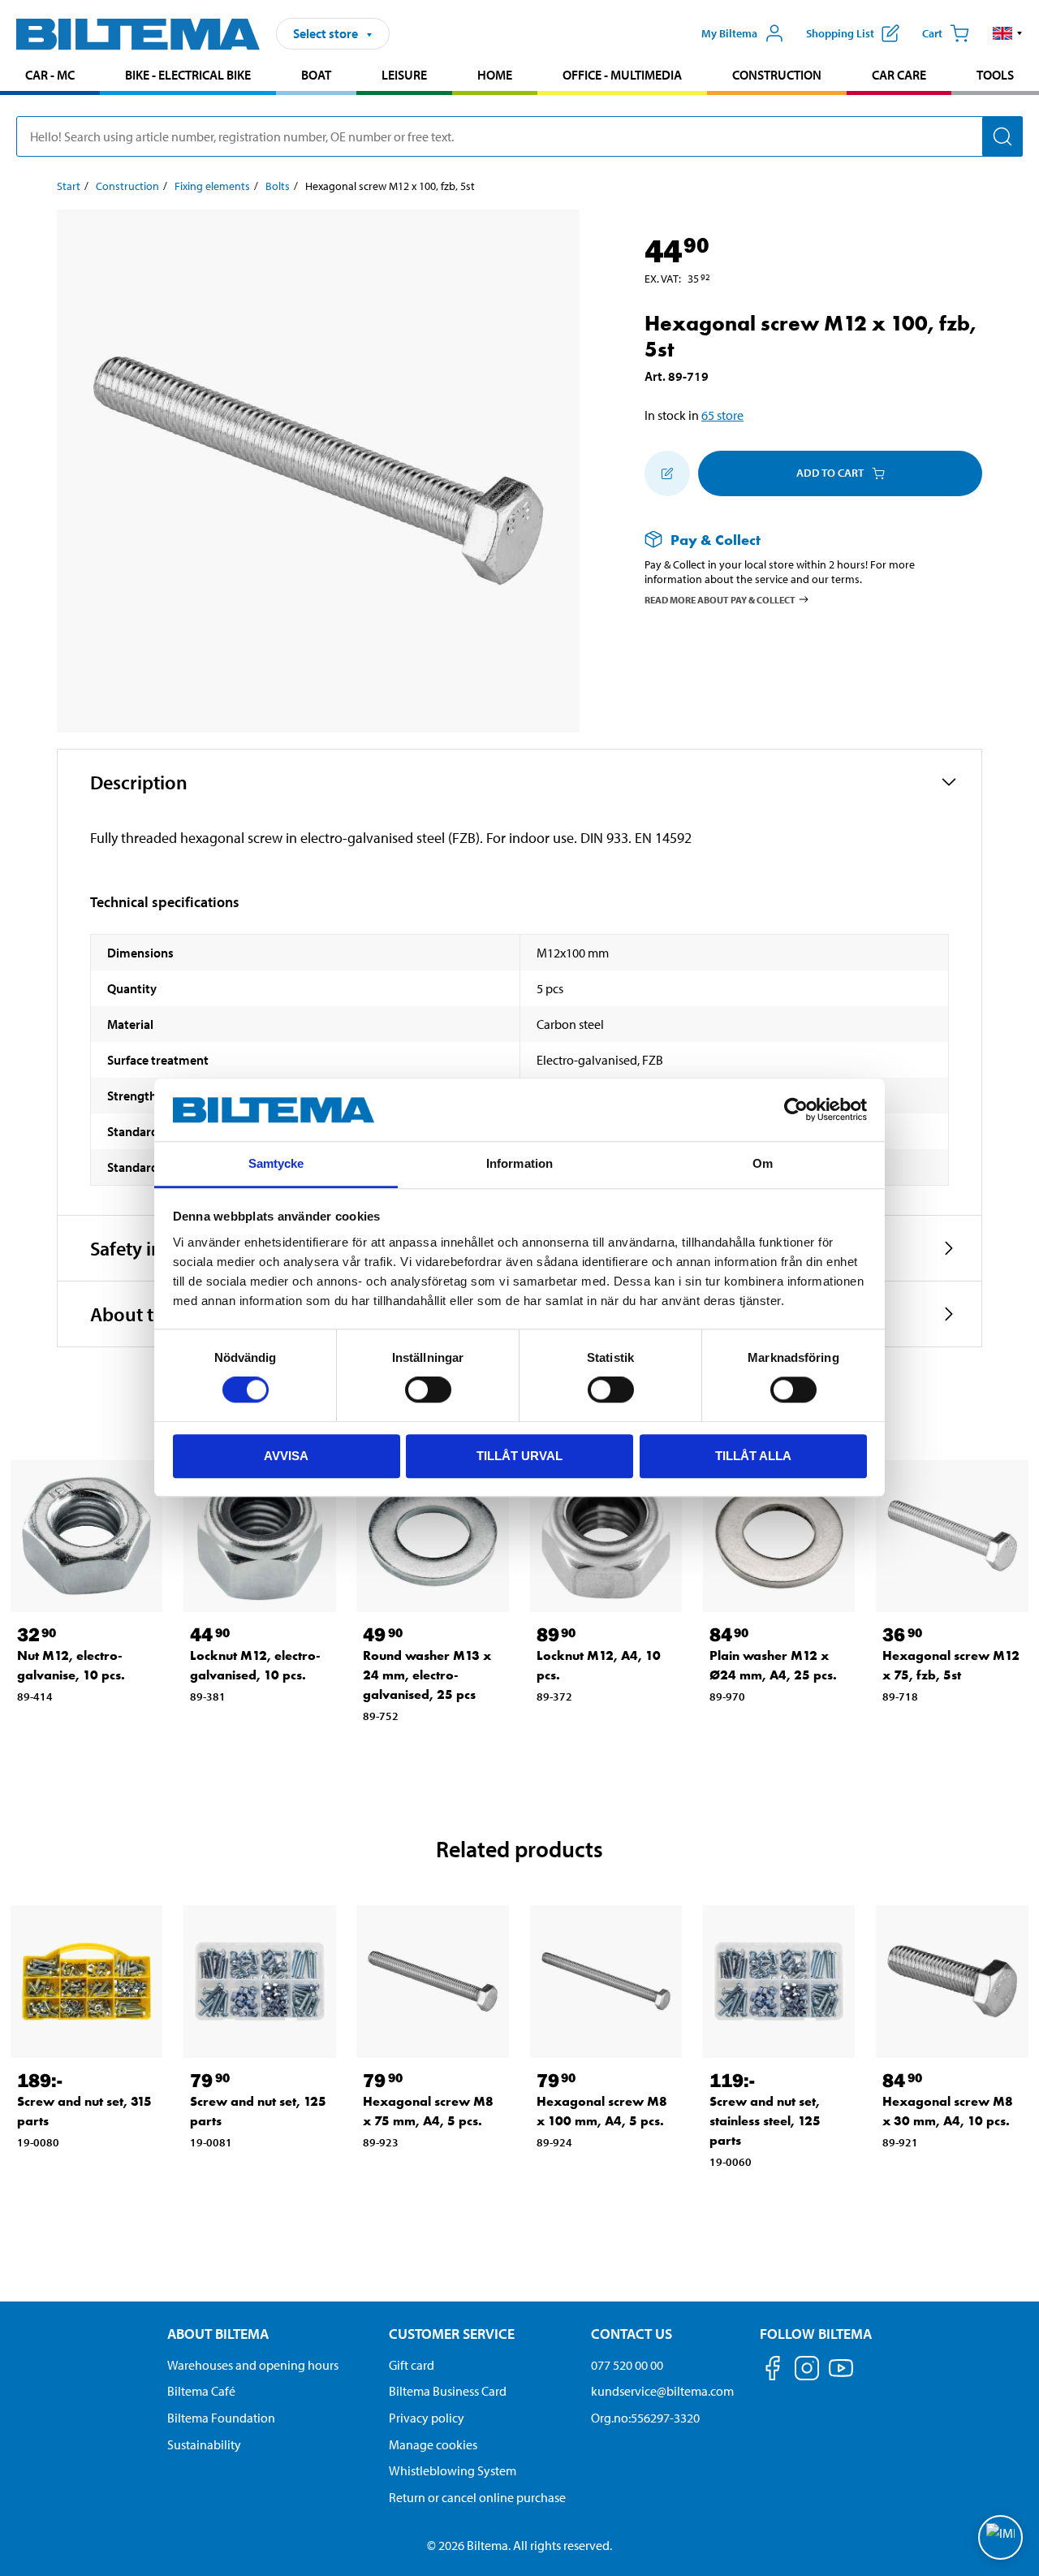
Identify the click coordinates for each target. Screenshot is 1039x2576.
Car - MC (50, 75)
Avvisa (286, 1456)
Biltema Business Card (448, 2391)
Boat (316, 75)
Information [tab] (519, 1163)
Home (495, 75)
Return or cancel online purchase (477, 2497)
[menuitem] (50, 77)
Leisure (404, 75)
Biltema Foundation (221, 2418)
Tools (995, 75)
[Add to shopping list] (667, 473)
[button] (1008, 33)
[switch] (428, 1390)
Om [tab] (763, 1163)
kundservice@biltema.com (662, 2391)
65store (722, 415)
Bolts (278, 186)
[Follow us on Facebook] (773, 2371)
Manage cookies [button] (433, 2444)
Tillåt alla (753, 1456)
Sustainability (204, 2444)
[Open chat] (1000, 2537)
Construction (777, 75)
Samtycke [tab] (276, 1163)
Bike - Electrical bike (188, 75)
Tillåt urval (519, 1456)
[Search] (1002, 136)
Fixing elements (212, 186)
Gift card (412, 2365)
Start (69, 186)
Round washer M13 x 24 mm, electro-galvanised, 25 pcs (427, 1675)
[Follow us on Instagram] (807, 2371)
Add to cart (830, 473)
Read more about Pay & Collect (720, 600)
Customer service (452, 2334)
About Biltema (218, 2334)
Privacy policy (427, 2418)
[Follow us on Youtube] (841, 2376)
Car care (899, 75)
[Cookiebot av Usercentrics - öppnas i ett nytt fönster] (796, 1110)
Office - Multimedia (622, 75)
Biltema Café (201, 2391)
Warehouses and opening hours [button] (253, 2365)
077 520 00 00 (627, 2365)
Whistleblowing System (453, 2470)
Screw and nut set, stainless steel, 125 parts (765, 2121)
